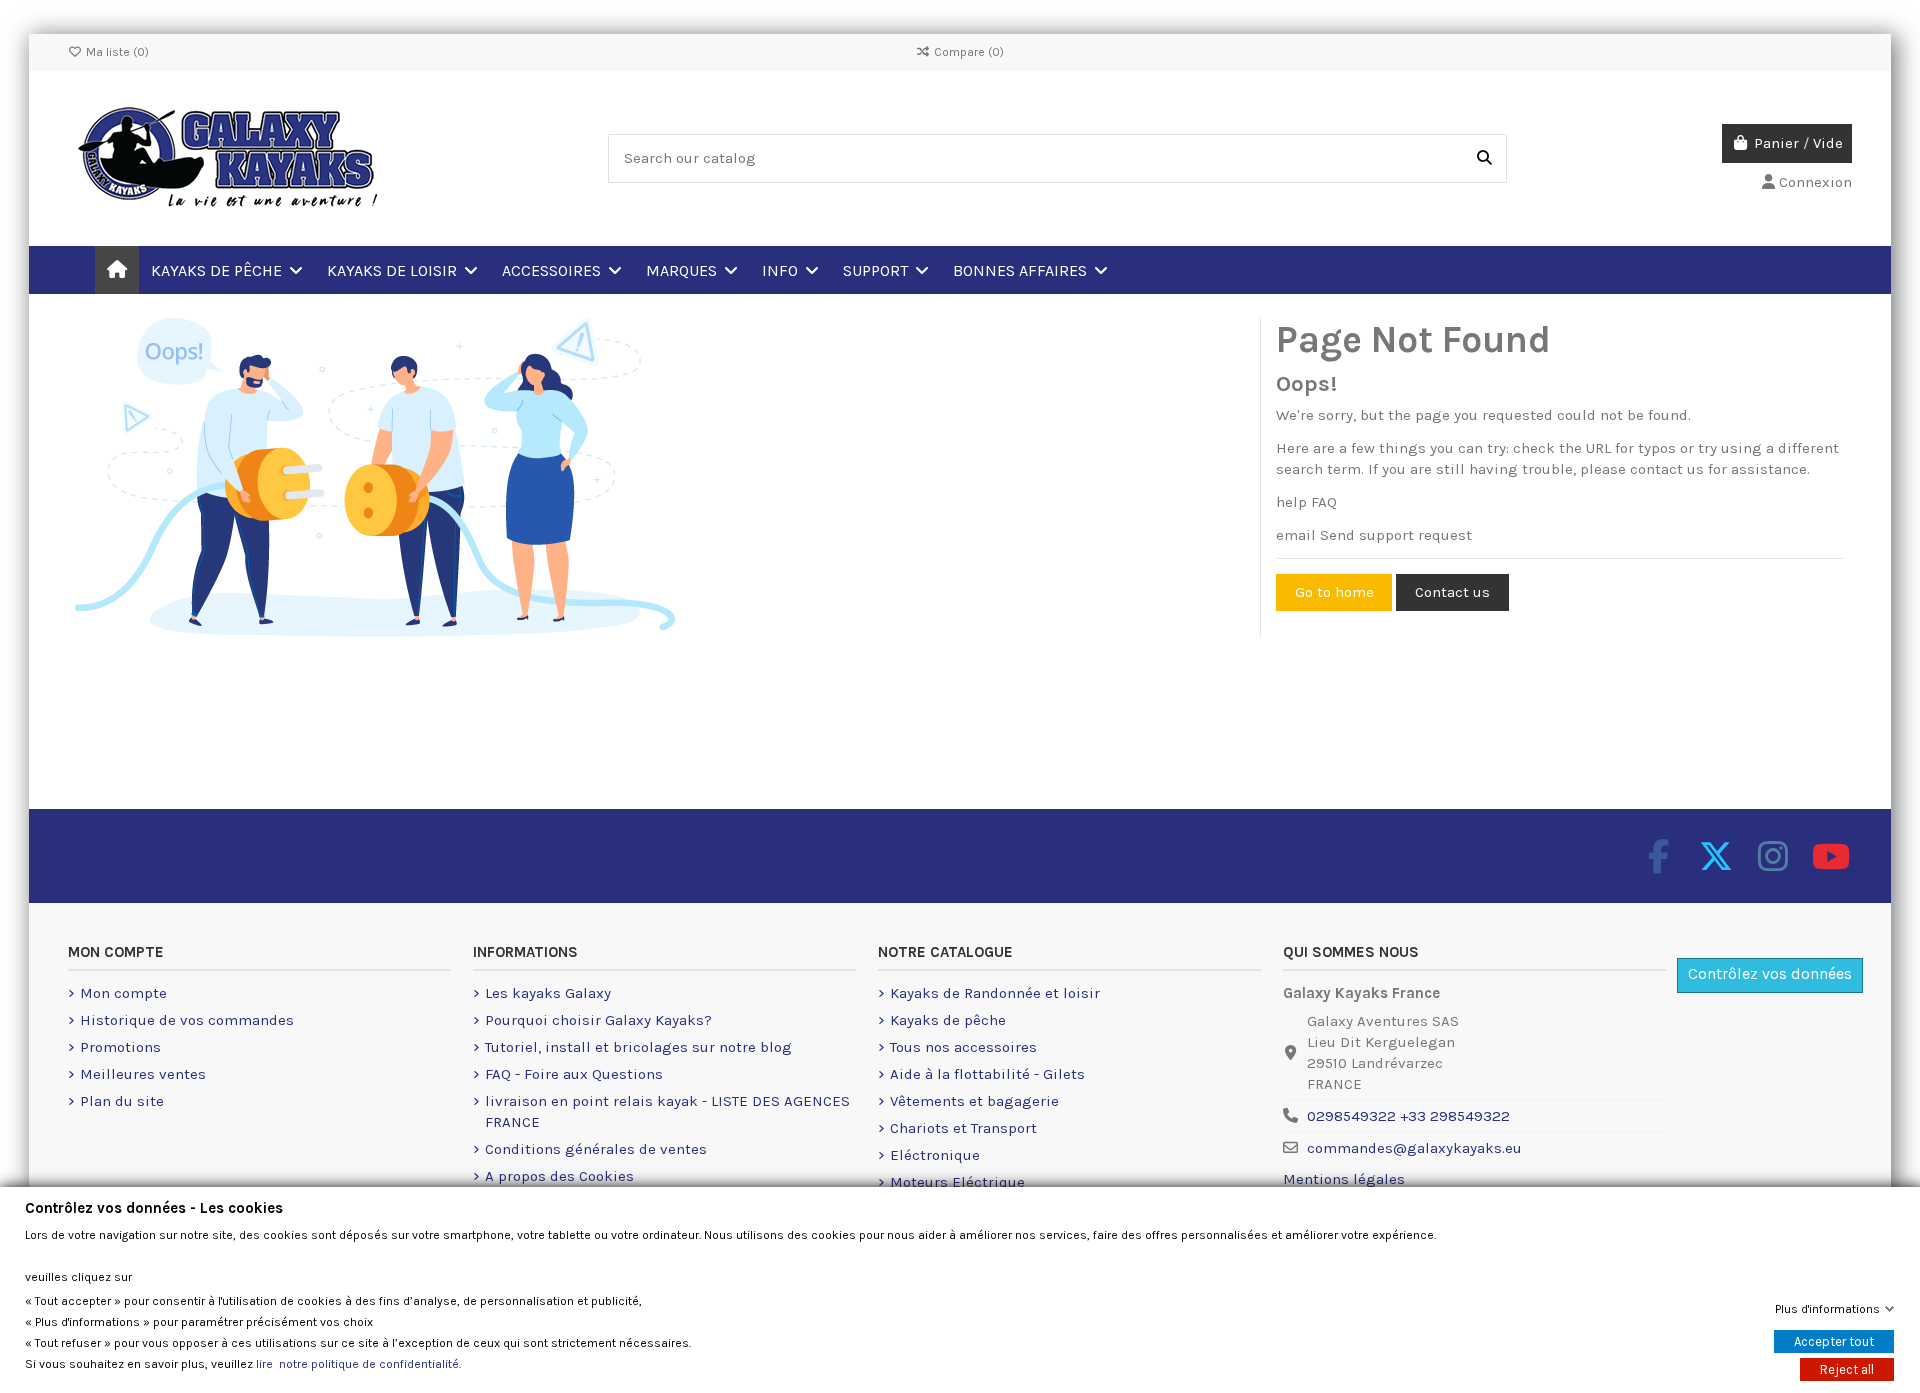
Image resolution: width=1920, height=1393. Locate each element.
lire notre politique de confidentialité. (358, 1364)
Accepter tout (1834, 1341)
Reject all (1847, 1369)
